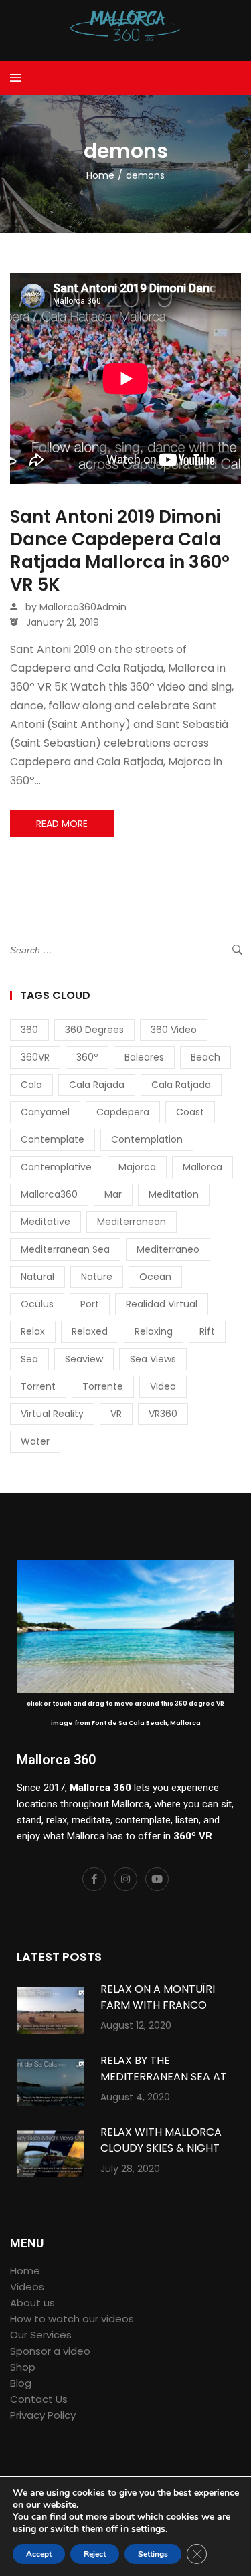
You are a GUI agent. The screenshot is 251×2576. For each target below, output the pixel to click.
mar (113, 1194)
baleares (144, 1057)
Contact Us (39, 2399)
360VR (35, 1057)
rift (207, 1331)
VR (116, 1414)
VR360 (163, 1414)
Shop (23, 2367)
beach (205, 1057)
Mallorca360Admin (83, 607)
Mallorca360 (49, 1194)
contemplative (56, 1167)
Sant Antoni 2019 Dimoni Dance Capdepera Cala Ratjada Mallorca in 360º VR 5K (120, 551)
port (90, 1304)
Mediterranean (132, 1222)
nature (97, 1277)
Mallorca (202, 1167)
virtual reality (52, 1414)
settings (148, 2529)
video (163, 1386)
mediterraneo (168, 1249)
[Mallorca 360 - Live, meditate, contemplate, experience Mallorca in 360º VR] (126, 25)
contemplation (147, 1139)
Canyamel (45, 1112)
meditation (174, 1194)
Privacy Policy (43, 2415)
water (35, 1441)
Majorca (137, 1167)
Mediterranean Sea (65, 1249)
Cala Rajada (97, 1085)
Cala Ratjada (181, 1085)
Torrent (38, 1386)
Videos (27, 2287)
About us (32, 2303)
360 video (174, 1030)
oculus (37, 1304)
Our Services (41, 2335)
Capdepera (123, 1112)
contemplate (53, 1139)
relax (33, 1331)
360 (29, 1030)
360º (87, 1057)
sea (29, 1359)
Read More (62, 824)
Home (25, 2271)
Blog (21, 2383)
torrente (103, 1386)
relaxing (154, 1331)
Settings (153, 2554)
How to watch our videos (72, 2319)
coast (190, 1112)
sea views (153, 1359)
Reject (95, 2554)
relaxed (90, 1331)
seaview (84, 1359)
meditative (46, 1222)
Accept (39, 2554)
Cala (31, 1085)
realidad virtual (162, 1304)
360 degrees (94, 1030)
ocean (155, 1277)
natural (37, 1277)
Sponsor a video (50, 2351)
